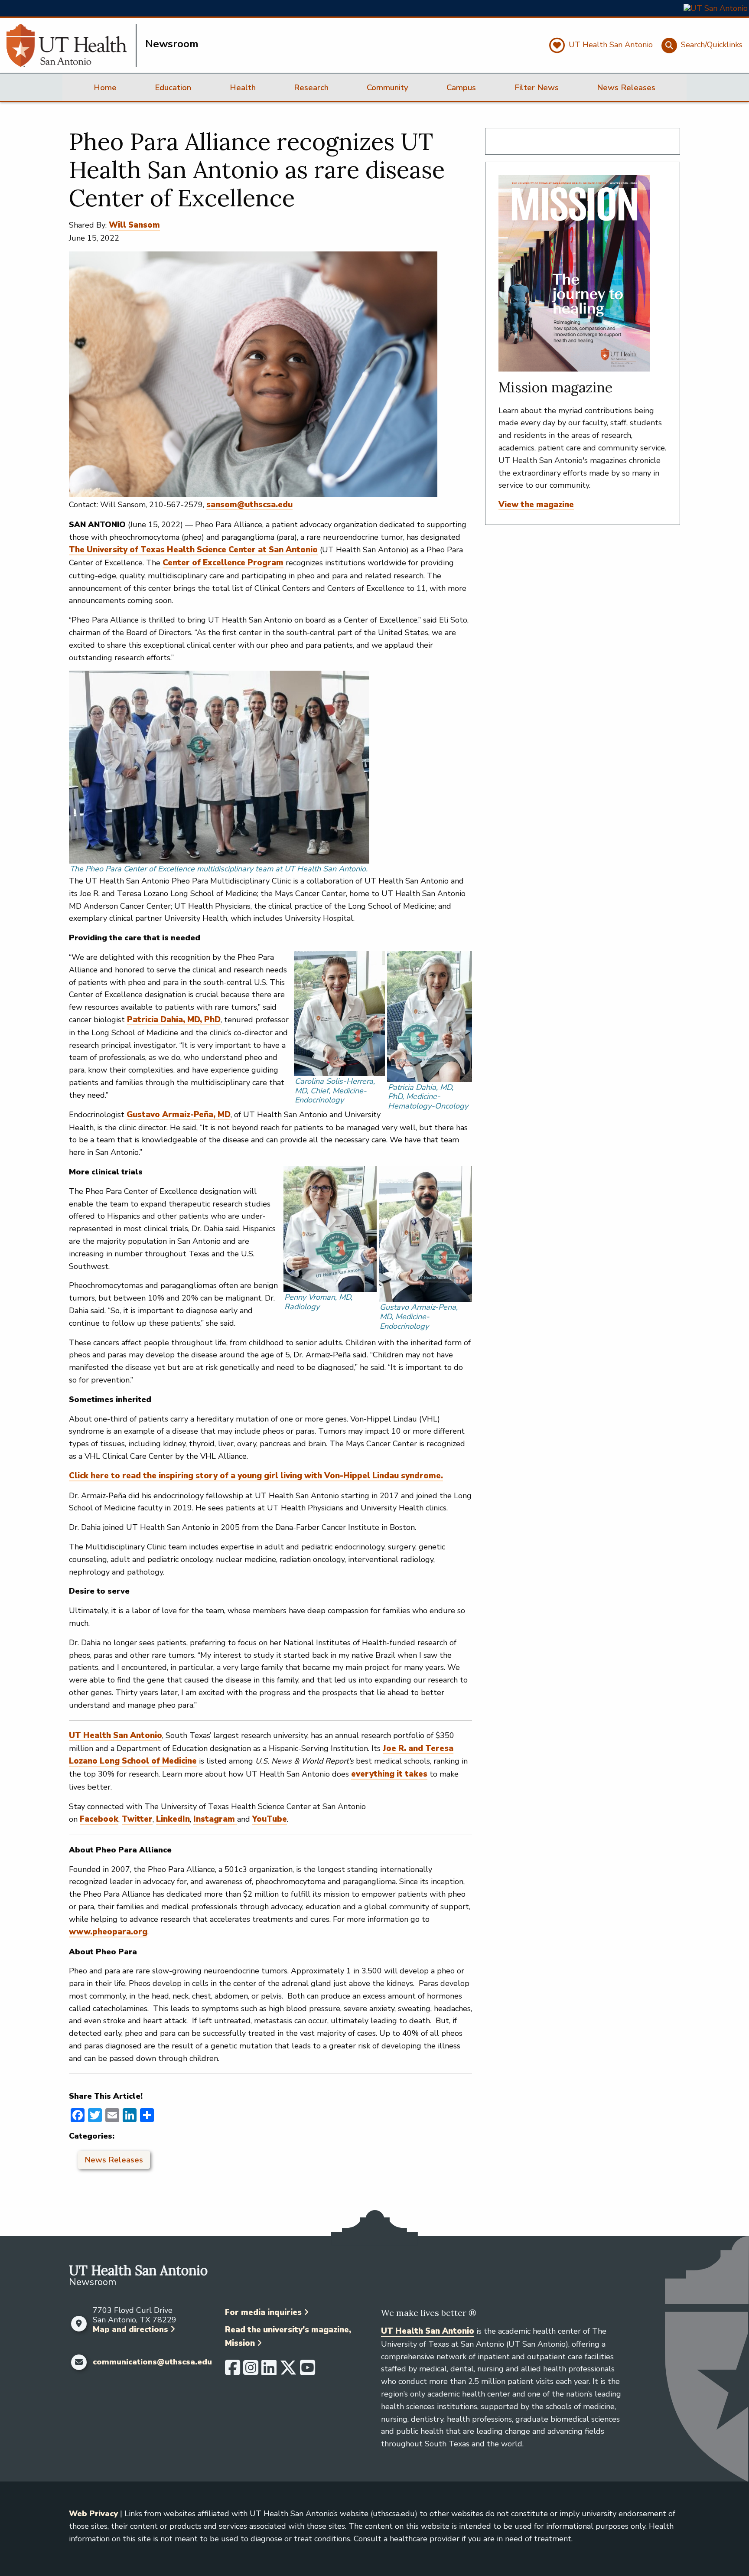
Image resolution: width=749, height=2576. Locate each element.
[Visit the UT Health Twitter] (288, 2371)
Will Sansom (134, 225)
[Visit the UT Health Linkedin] (269, 2371)
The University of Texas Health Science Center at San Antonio (193, 550)
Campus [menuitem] (461, 88)
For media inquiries (263, 2312)
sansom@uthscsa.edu (249, 505)
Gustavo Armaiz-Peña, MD (179, 1115)
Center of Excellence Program (223, 563)
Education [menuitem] (173, 88)
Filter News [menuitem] (537, 88)
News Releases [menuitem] (626, 88)
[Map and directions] (79, 2324)
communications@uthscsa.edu (152, 2362)
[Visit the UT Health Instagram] (251, 2371)
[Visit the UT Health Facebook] (233, 2371)
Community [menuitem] (388, 88)
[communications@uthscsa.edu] (79, 2362)
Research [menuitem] (311, 88)
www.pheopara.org (108, 1932)
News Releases (114, 2160)
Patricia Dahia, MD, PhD (174, 1020)
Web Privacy (93, 2514)
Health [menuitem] (243, 88)
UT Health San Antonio (428, 2331)
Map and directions (130, 2329)
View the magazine (536, 505)
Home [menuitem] (105, 88)
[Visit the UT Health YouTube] (308, 2371)
